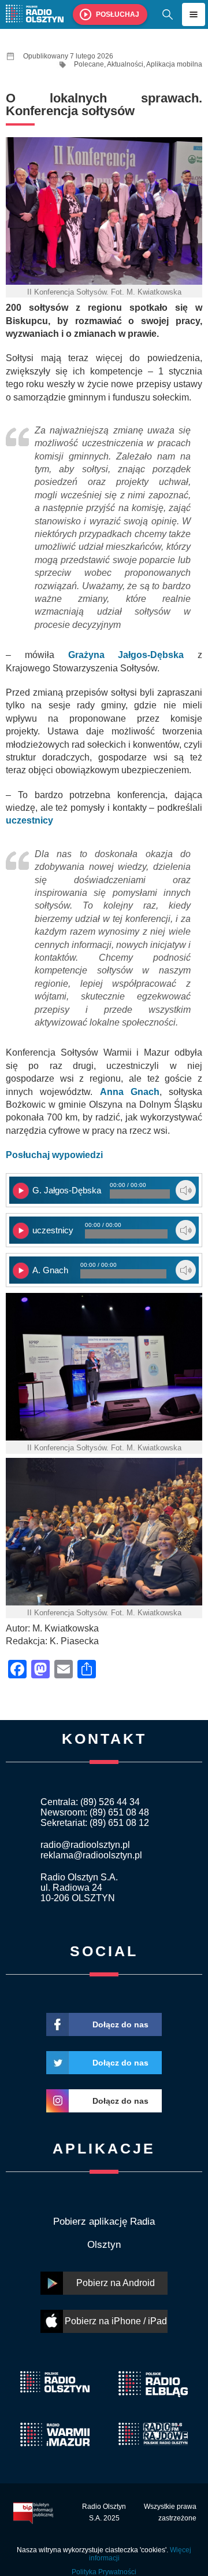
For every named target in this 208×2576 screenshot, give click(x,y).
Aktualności (125, 64)
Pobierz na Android (116, 2283)
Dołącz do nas (120, 2024)
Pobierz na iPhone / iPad (116, 2321)
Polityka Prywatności (104, 2572)
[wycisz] (186, 1190)
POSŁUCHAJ (118, 14)
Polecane (89, 64)
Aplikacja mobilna (174, 64)
